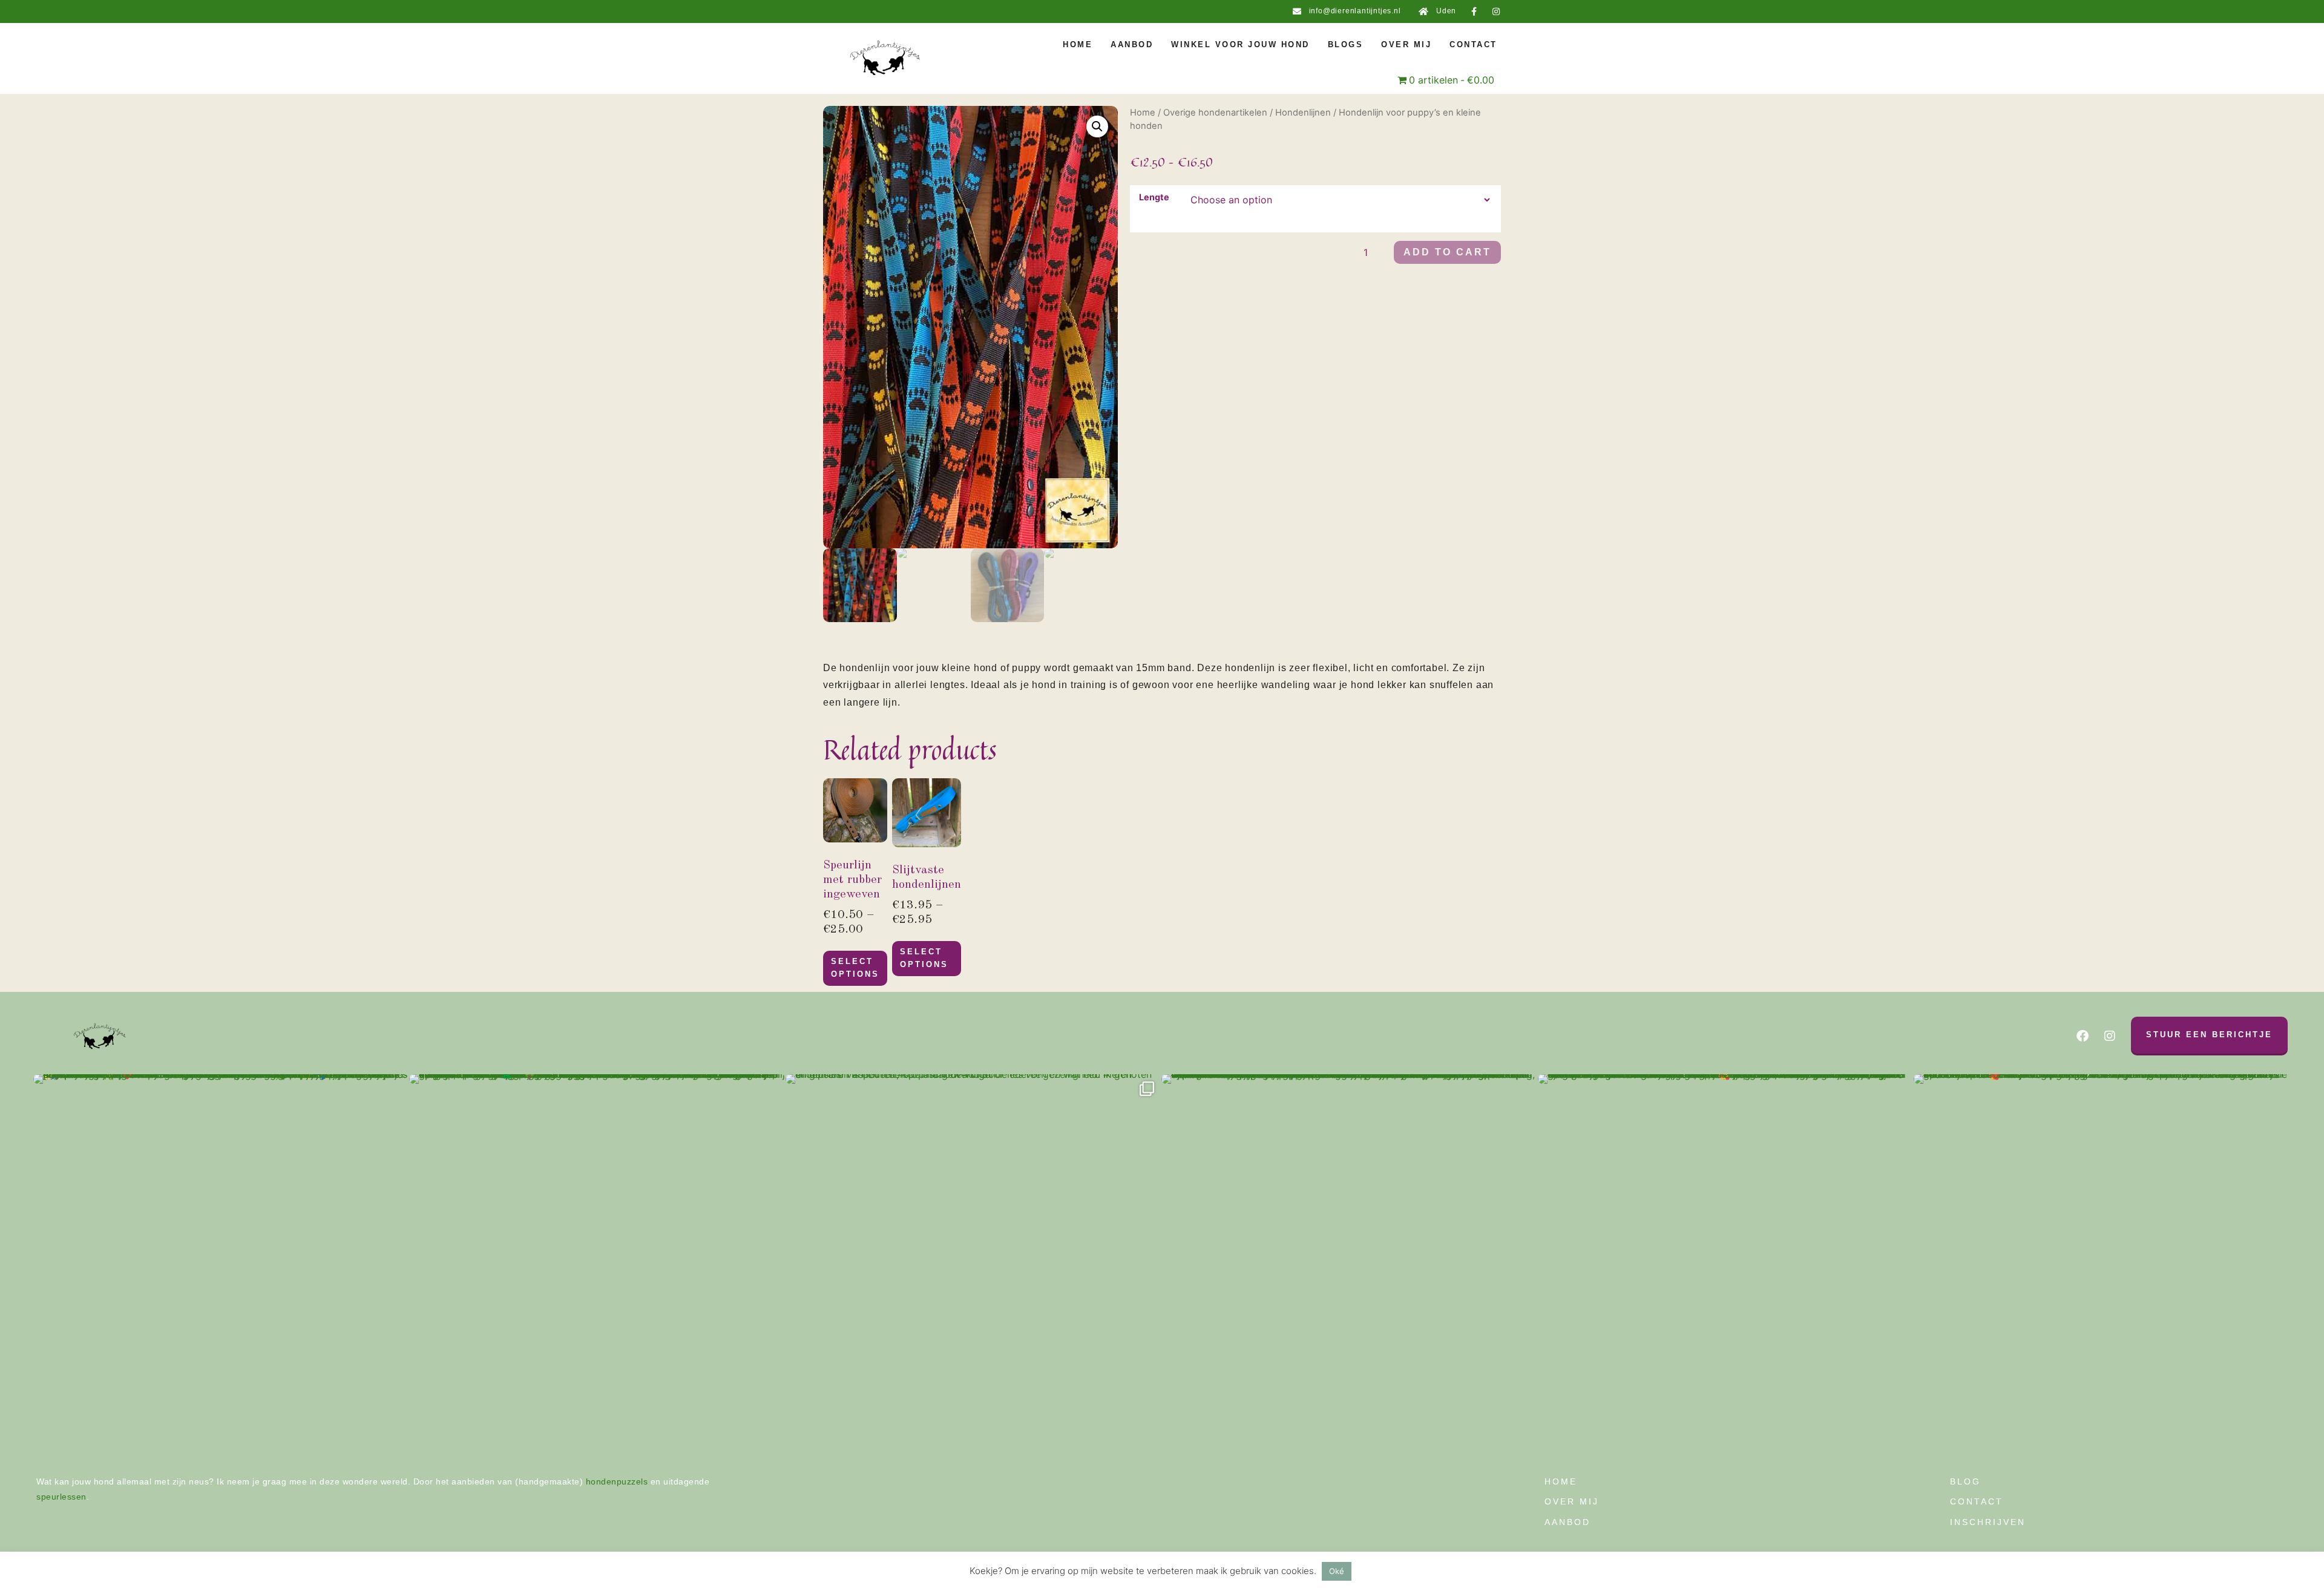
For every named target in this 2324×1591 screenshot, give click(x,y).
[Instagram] (1496, 11)
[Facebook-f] (1474, 11)
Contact (1473, 44)
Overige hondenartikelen (1215, 113)
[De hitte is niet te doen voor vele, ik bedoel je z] (2102, 1262)
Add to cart (1447, 252)
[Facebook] (2083, 1036)
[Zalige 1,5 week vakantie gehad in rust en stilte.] (597, 1262)
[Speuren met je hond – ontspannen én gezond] (221, 1262)
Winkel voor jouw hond (1240, 44)
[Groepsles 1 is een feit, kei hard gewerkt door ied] (973, 1262)
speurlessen (61, 1497)
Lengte (1154, 197)
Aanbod (1132, 44)
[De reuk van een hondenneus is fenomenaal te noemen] (1349, 1262)
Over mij (1406, 44)
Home (1078, 44)
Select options (855, 968)
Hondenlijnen (1303, 113)
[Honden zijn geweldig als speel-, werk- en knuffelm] (1726, 1262)
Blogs (1346, 44)
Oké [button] (1337, 1571)
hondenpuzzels (617, 1481)
